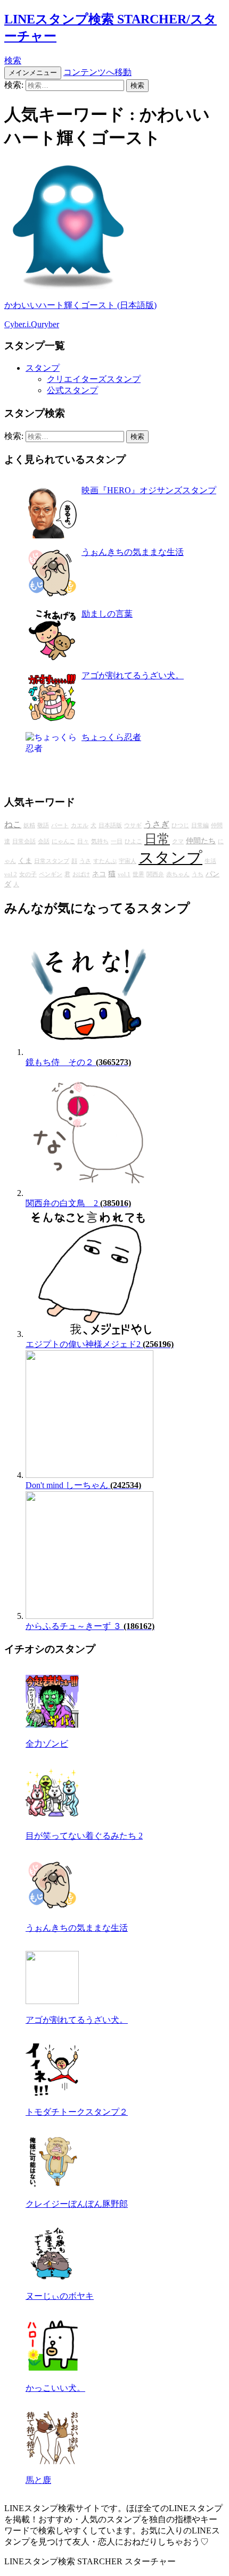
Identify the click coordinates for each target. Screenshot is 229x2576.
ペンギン (51, 874)
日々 (83, 841)
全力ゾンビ (47, 1744)
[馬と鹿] (52, 2461)
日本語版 (110, 825)
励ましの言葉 (107, 614)
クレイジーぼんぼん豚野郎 (77, 2204)
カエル (80, 825)
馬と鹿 (38, 2480)
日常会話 (24, 841)
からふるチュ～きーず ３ (90, 1626)
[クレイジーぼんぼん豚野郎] (52, 2185)
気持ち (100, 841)
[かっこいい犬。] (52, 2369)
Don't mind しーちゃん (83, 1485)
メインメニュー (33, 73)
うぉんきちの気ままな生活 (133, 552)
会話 (44, 841)
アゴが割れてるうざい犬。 (133, 675)
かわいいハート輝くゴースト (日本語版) (80, 305)
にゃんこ (63, 841)
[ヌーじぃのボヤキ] (52, 2277)
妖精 (29, 825)
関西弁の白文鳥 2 (78, 1203)
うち (198, 874)
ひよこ (133, 841)
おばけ (81, 874)
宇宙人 (128, 861)
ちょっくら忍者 (111, 737)
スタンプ (43, 368)
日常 (157, 839)
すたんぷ (105, 861)
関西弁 (155, 874)
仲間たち (201, 841)
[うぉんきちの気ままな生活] (52, 1909)
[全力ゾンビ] (52, 1725)
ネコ (99, 874)
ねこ (13, 825)
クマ (178, 841)
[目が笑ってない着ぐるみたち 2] (52, 1817)
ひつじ (180, 825)
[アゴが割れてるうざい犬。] (52, 2001)
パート (60, 825)
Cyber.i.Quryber (32, 324)
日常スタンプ (52, 861)
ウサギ (133, 825)
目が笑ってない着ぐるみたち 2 (84, 1836)
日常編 (200, 825)
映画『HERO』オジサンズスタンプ (149, 490)
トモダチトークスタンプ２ (77, 2112)
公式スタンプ (72, 390)
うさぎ (157, 825)
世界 (138, 874)
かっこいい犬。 (55, 2388)
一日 (117, 841)
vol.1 (124, 874)
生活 (210, 861)
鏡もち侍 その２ (78, 1062)
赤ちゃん (178, 874)
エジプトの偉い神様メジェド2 (100, 1344)
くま (25, 861)
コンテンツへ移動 (97, 72)
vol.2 (11, 874)
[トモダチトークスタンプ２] (52, 2093)
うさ (85, 861)
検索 (13, 60)
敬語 (43, 825)
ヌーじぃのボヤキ (60, 2296)
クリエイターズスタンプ (94, 379)
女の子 (28, 874)
